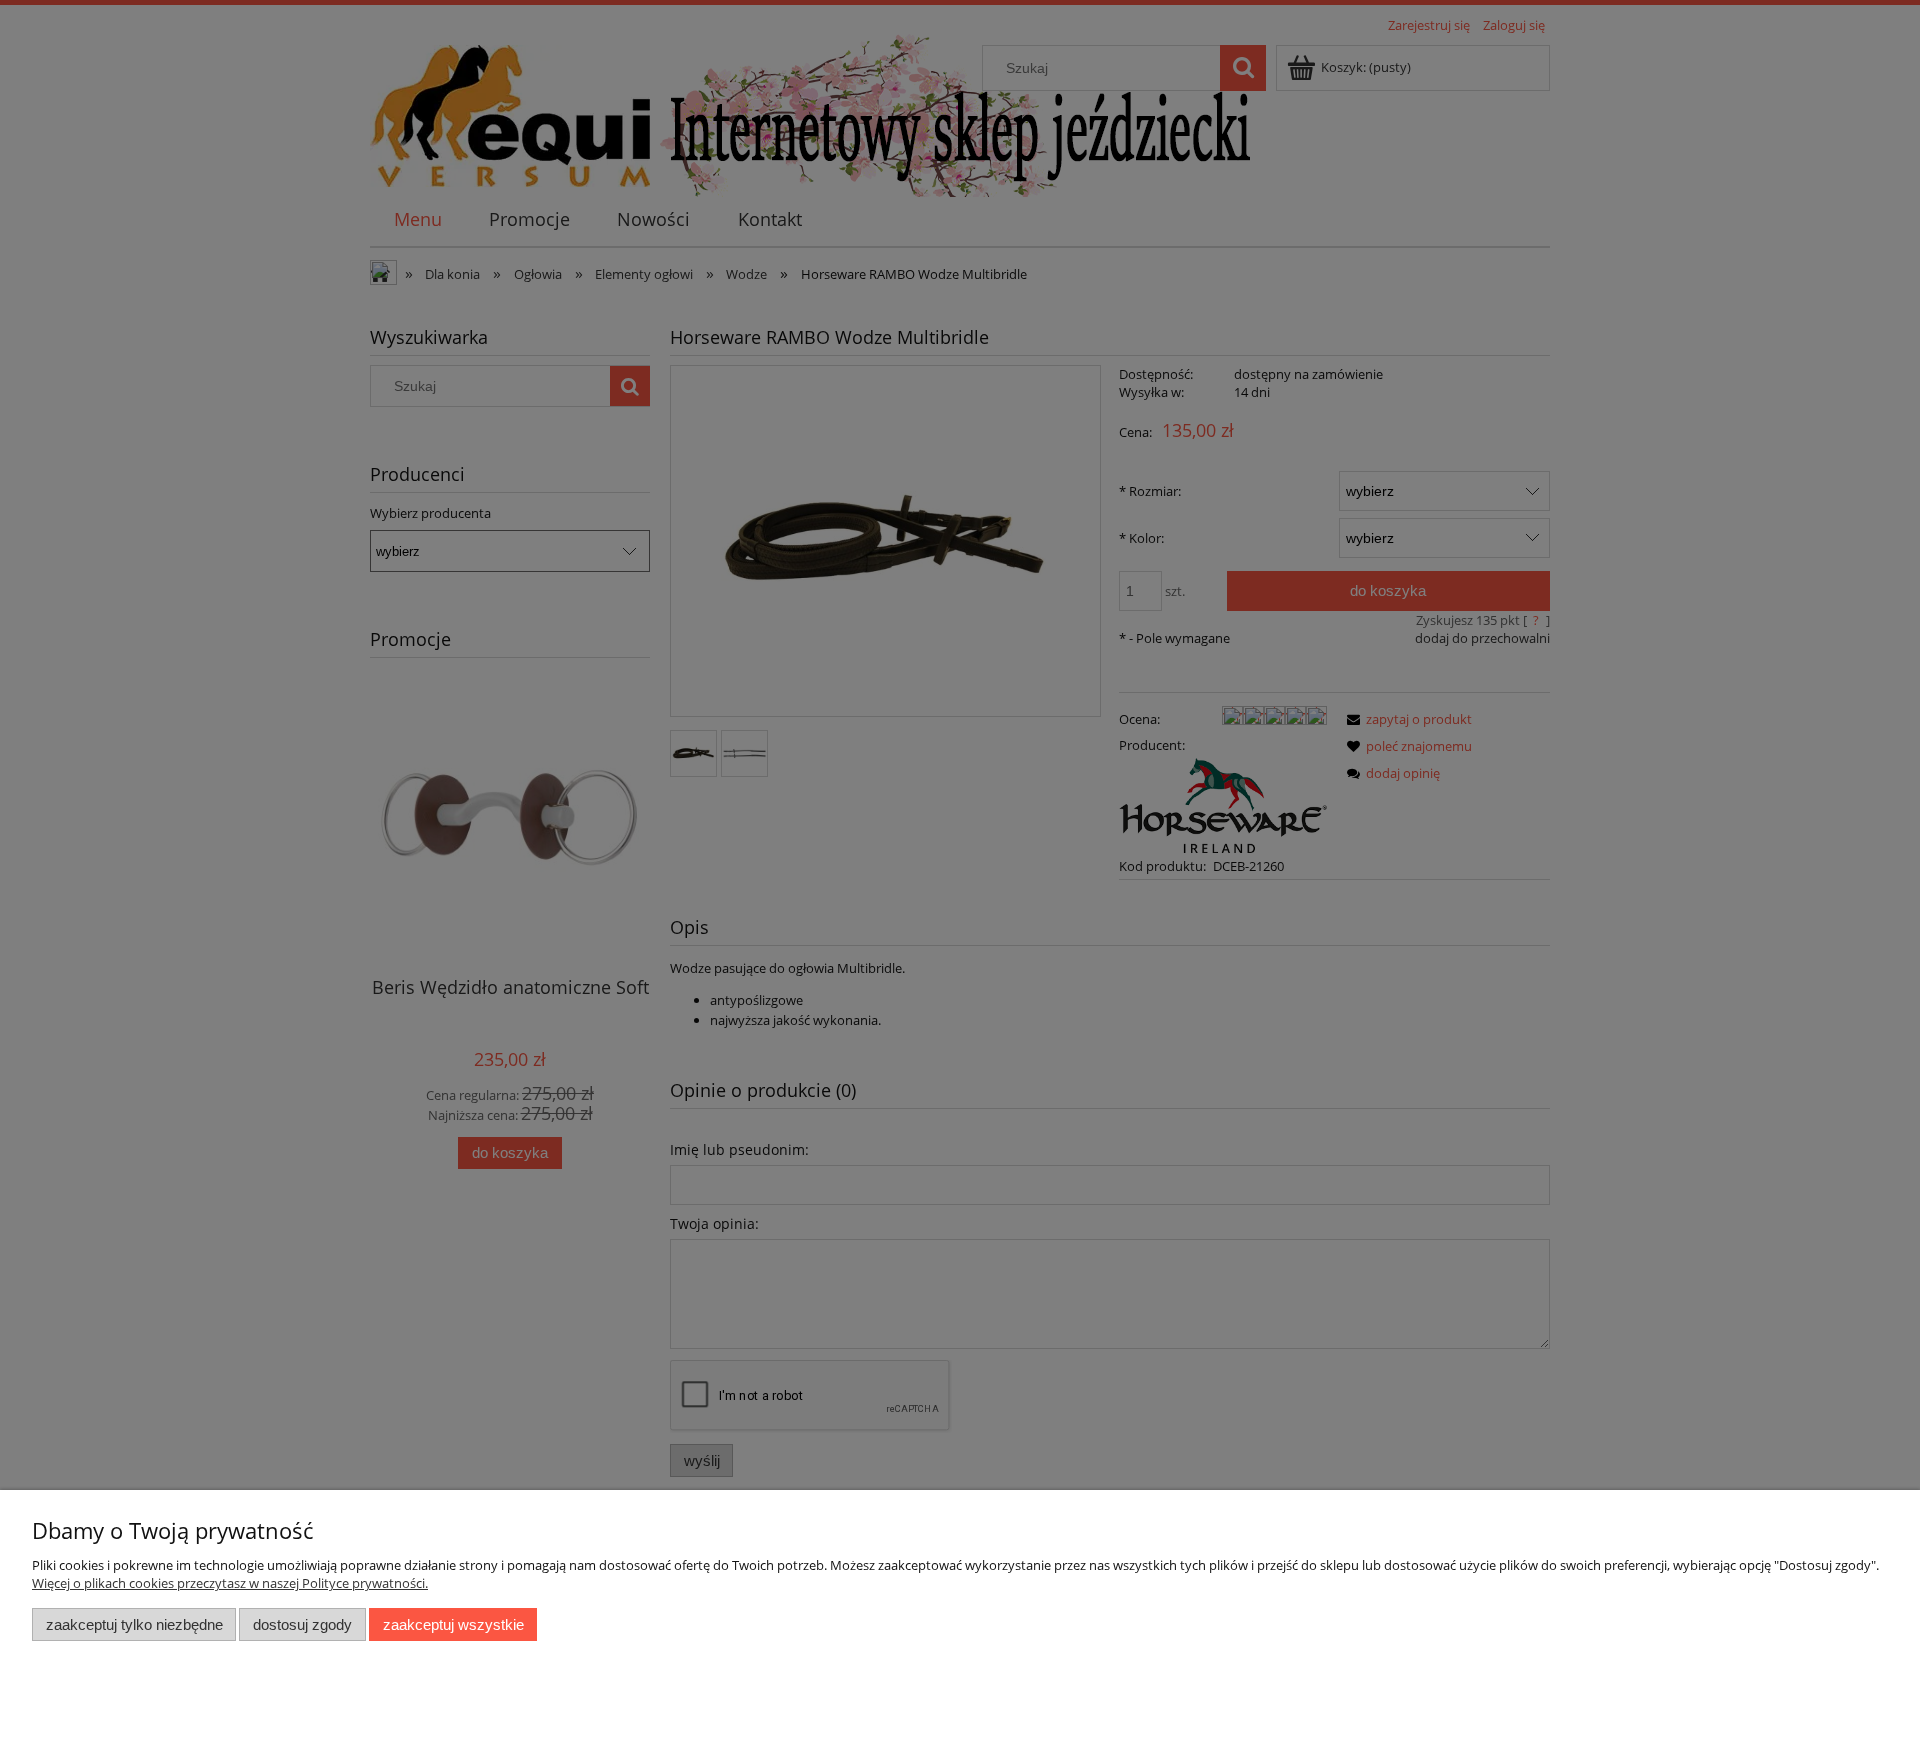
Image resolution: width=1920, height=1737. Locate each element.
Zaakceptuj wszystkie (453, 1624)
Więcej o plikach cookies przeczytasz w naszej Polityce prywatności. (230, 1583)
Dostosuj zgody (302, 1624)
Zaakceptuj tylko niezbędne (134, 1624)
